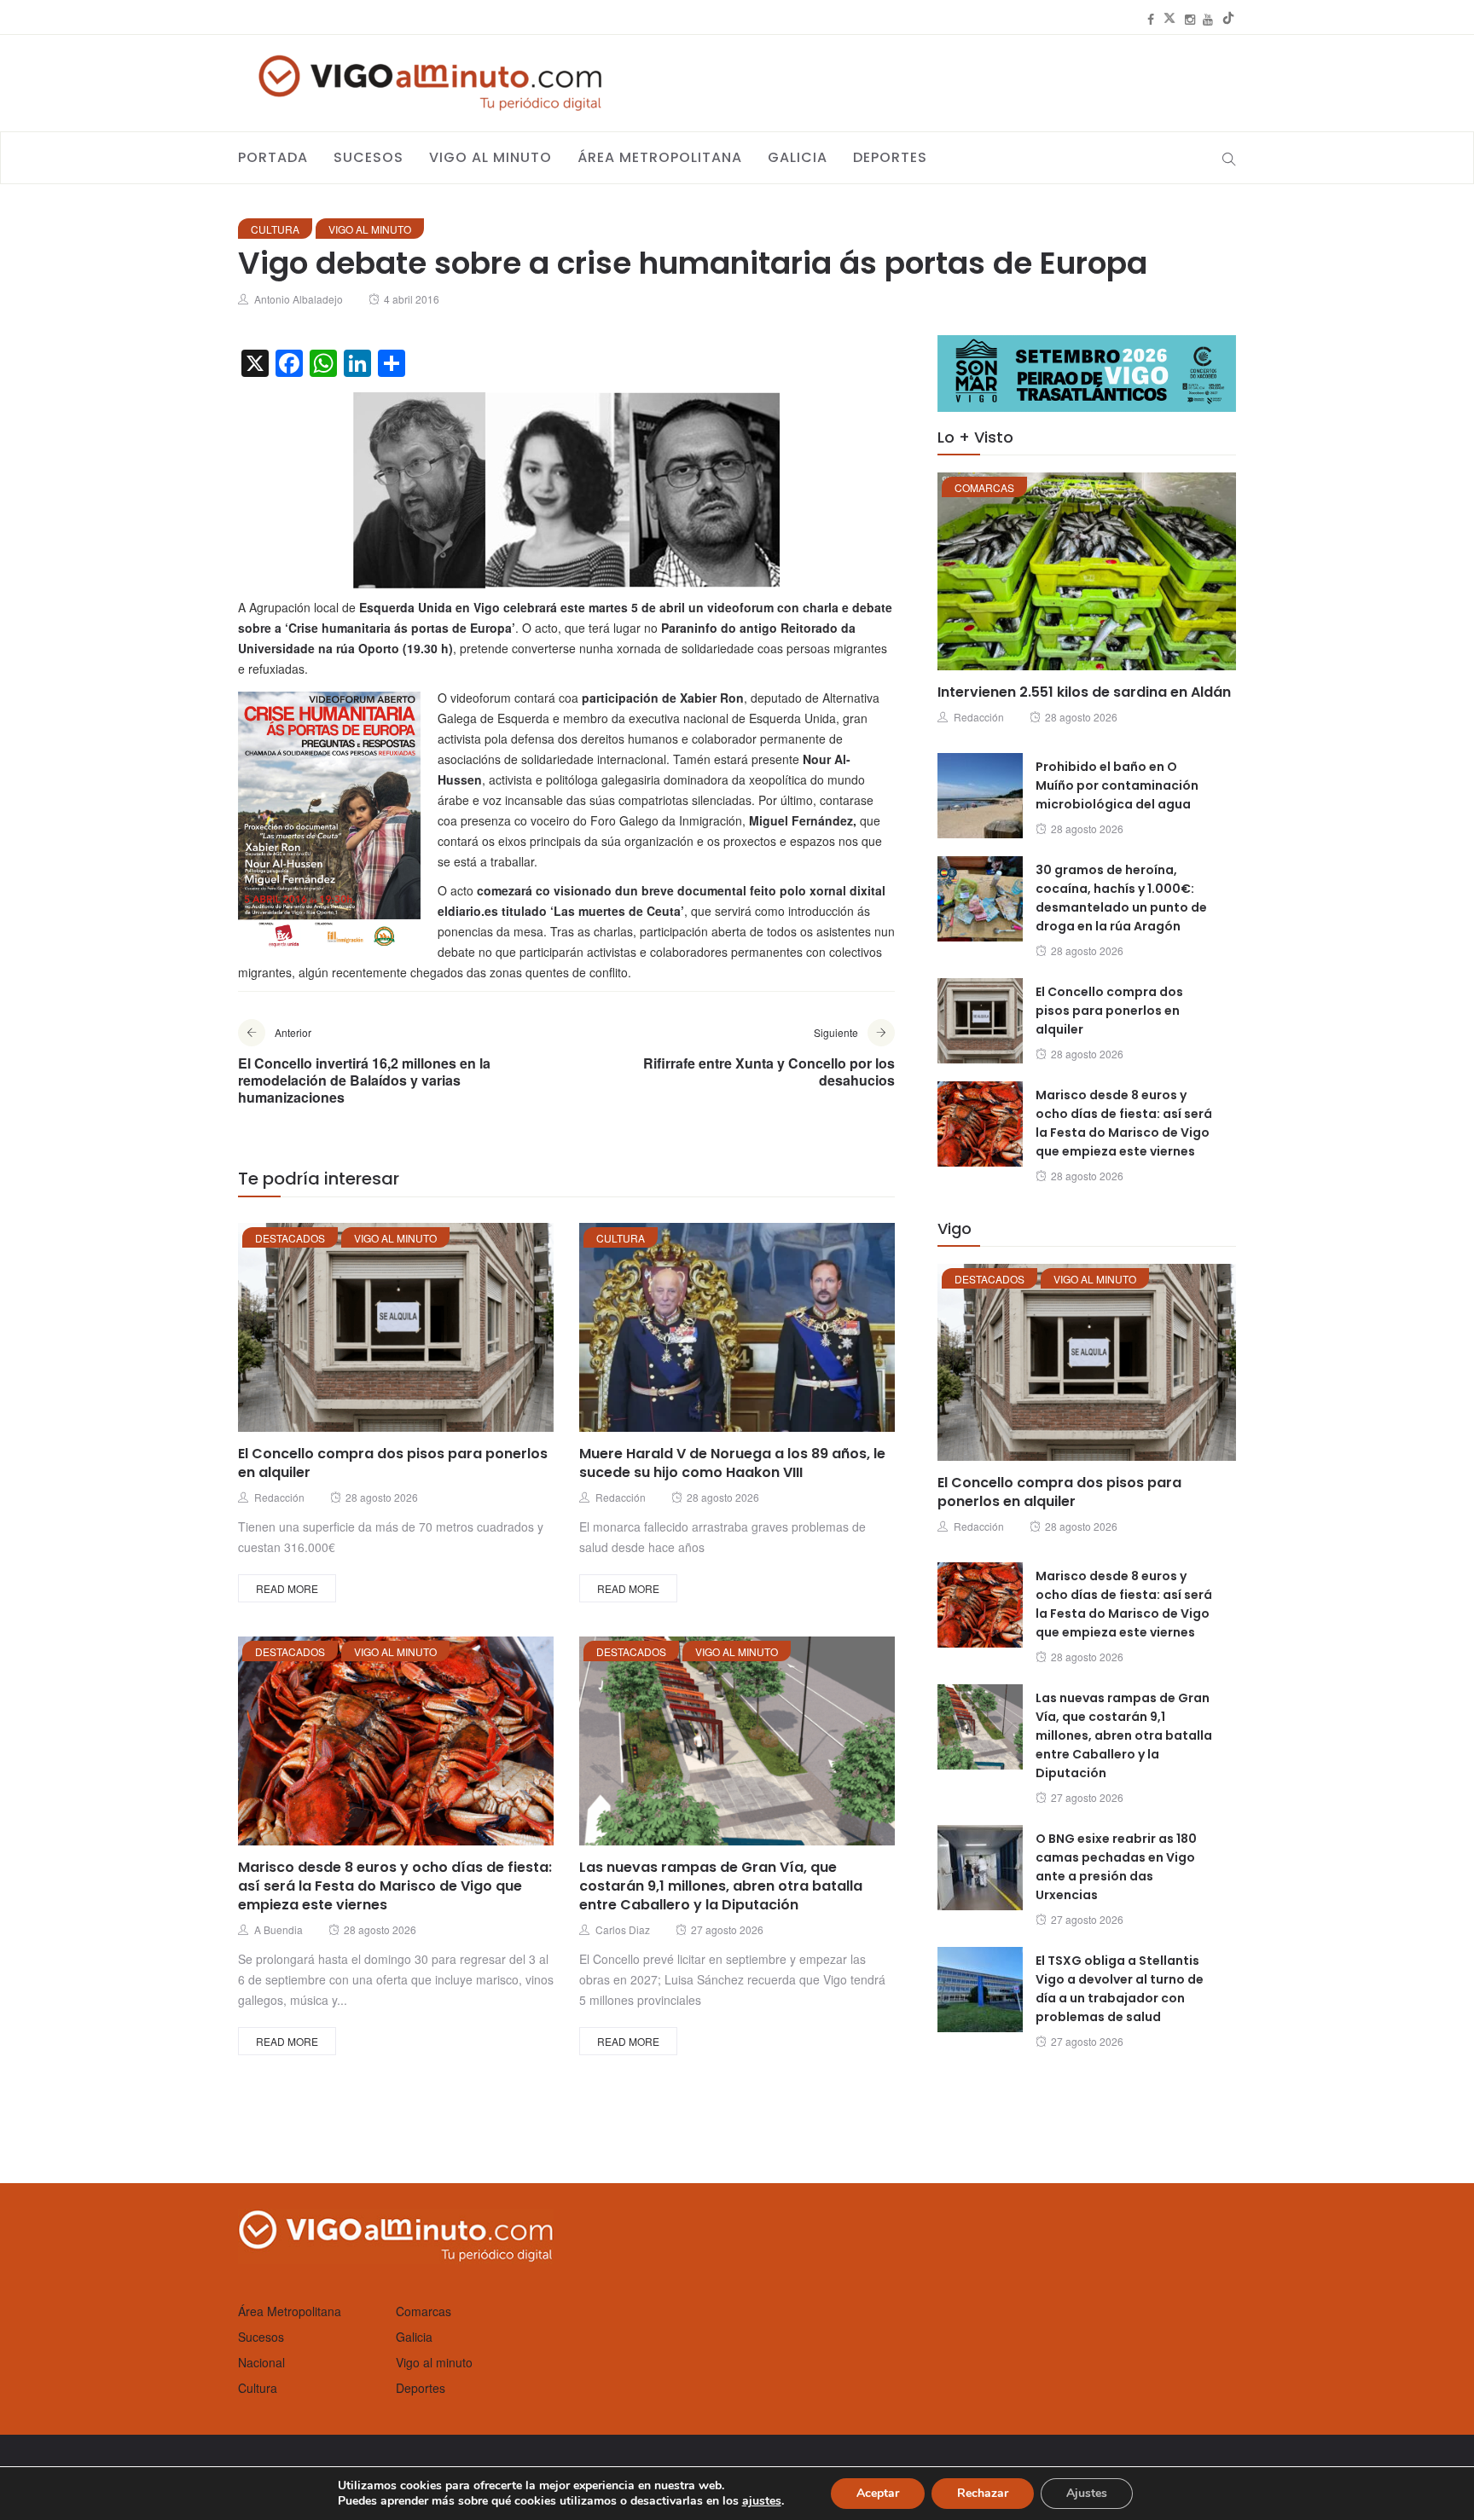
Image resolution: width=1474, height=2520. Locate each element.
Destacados (290, 1238)
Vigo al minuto (490, 157)
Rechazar (983, 2493)
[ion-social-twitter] (1169, 19)
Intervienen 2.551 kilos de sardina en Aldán (1084, 692)
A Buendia (279, 1929)
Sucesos (368, 157)
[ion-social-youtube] (1208, 19)
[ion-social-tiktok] (1228, 19)
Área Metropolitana (660, 157)
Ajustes (1087, 2493)
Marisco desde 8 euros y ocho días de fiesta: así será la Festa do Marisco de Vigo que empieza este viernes (395, 1886)
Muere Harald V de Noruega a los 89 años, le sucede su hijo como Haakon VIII (732, 1463)
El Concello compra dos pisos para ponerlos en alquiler (393, 1463)
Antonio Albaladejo (299, 299)
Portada (273, 157)
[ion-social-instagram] (1190, 19)
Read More (287, 1588)
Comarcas (984, 487)
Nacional (261, 2362)
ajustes (762, 2501)
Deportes (890, 157)
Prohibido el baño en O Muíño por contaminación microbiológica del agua (1117, 785)
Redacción (279, 1497)
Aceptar (878, 2493)
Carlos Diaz (623, 1929)
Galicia (798, 157)
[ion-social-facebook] (1151, 19)
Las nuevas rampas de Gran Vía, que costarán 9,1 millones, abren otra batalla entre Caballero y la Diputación (721, 1886)
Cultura (275, 229)
